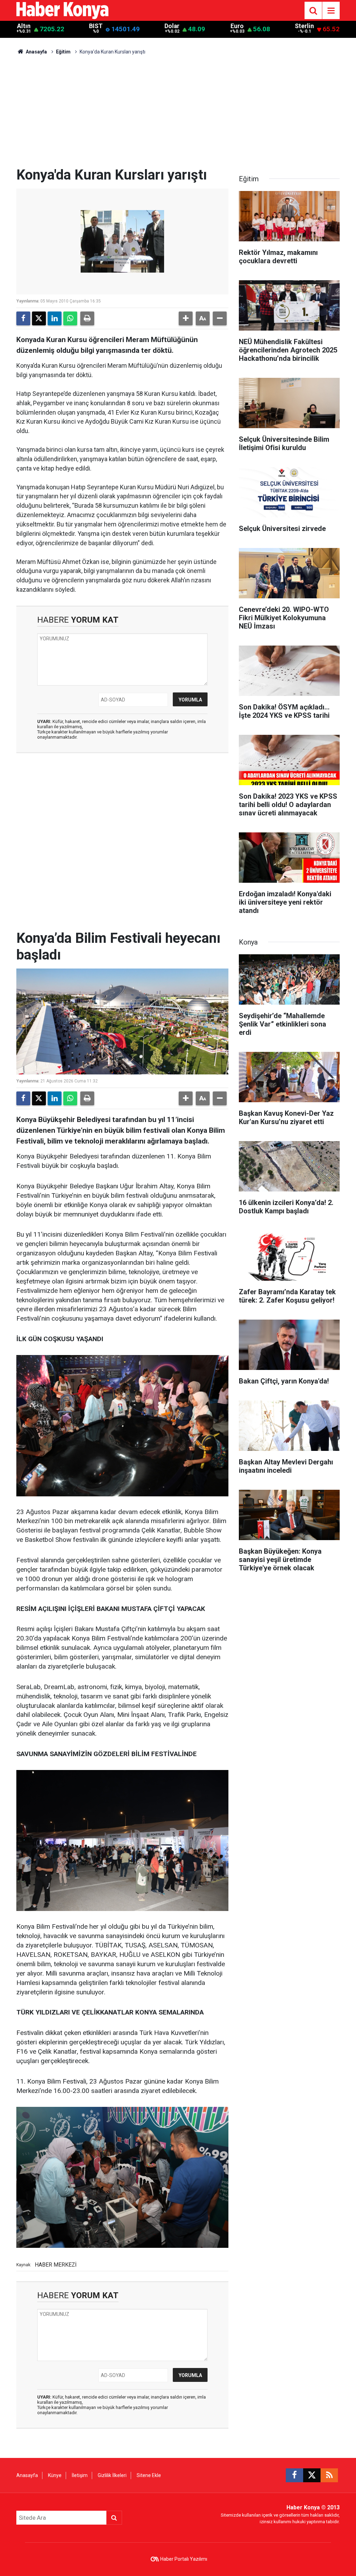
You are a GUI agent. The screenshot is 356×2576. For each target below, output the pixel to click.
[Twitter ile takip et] (312, 2475)
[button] (186, 318)
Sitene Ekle (149, 2475)
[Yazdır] (87, 318)
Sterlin (304, 26)
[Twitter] (39, 318)
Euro (237, 26)
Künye (55, 2475)
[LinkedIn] (55, 318)
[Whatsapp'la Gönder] (70, 318)
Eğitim (63, 52)
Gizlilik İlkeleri (112, 2475)
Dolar (172, 26)
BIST (96, 26)
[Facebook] (23, 318)
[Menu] (331, 11)
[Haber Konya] (62, 10)
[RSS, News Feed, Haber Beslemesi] (329, 2475)
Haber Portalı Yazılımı (184, 2559)
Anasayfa (36, 52)
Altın (24, 26)
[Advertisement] (178, 115)
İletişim (80, 2475)
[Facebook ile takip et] (294, 2475)
